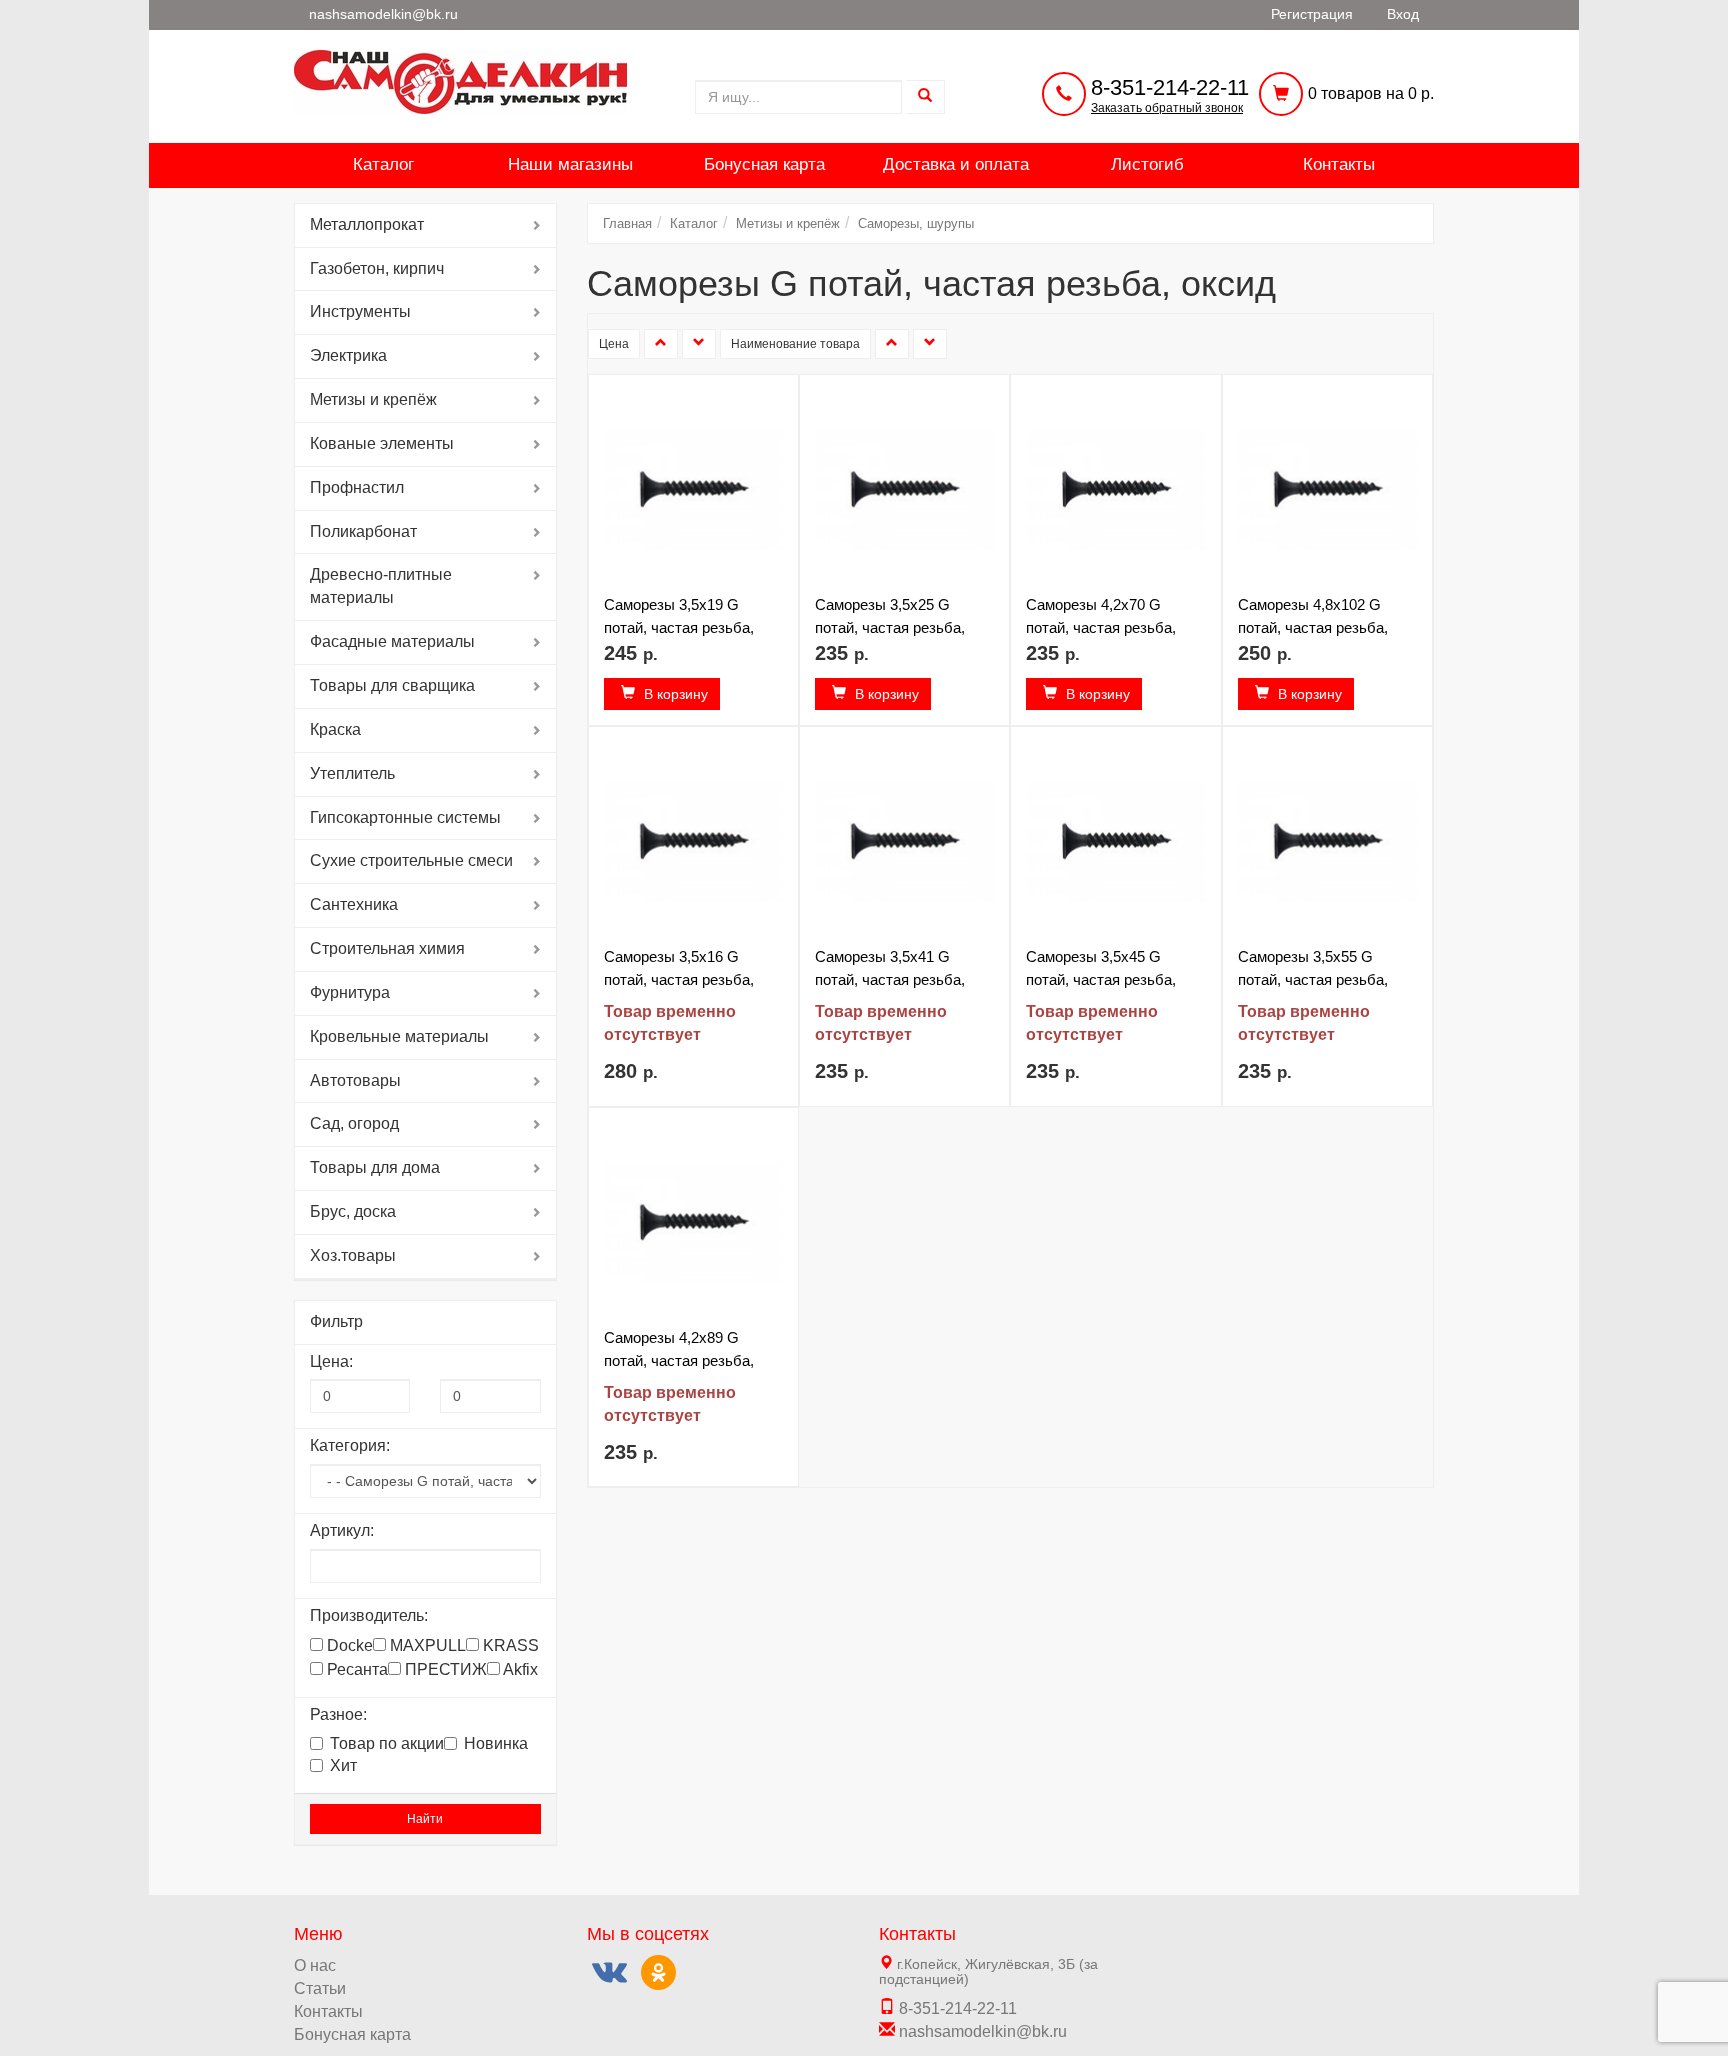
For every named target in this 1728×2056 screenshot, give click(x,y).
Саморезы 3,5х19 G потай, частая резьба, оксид (679, 627)
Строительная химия (387, 948)
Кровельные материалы (399, 1036)
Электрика (348, 355)
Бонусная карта (764, 164)
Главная (627, 223)
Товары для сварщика (392, 685)
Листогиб (1147, 164)
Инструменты (360, 311)
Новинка (496, 1743)
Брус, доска (353, 1211)
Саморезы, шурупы (916, 223)
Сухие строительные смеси (411, 860)
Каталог (383, 164)
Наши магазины (570, 164)
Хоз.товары (353, 1255)
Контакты (1339, 164)
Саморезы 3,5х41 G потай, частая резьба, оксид (890, 979)
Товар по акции (387, 1743)
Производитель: (369, 1615)
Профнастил (357, 487)
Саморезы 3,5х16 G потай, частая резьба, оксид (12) (679, 979)
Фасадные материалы (392, 641)
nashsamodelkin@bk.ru (981, 2031)
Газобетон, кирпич (377, 268)
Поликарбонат (363, 531)
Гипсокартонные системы (405, 817)
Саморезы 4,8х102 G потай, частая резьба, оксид (1313, 627)
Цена (614, 344)
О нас (315, 1965)
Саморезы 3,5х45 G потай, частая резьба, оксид (1101, 979)
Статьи (320, 1988)
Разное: (338, 1714)
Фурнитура (350, 992)
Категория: (350, 1445)
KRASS (509, 1645)
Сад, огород (354, 1123)
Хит (343, 1765)
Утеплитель (352, 773)
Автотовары (355, 1080)
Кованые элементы (382, 443)
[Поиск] (925, 97)
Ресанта (355, 1669)
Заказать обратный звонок (1167, 108)
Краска (335, 729)
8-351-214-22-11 (1170, 87)
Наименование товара (795, 344)
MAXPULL (426, 1645)
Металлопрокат (367, 224)
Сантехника (354, 904)
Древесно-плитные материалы (381, 586)
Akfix (519, 1669)
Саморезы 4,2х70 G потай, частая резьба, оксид (1101, 627)
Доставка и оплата (956, 164)
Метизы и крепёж (373, 399)
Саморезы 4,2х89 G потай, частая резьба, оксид (679, 1360)
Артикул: (342, 1530)
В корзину (674, 694)
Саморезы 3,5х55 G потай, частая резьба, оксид (1313, 979)
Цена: (331, 1361)
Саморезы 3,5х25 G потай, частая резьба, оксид (890, 627)
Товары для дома (375, 1167)
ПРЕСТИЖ (444, 1669)
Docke (348, 1645)
